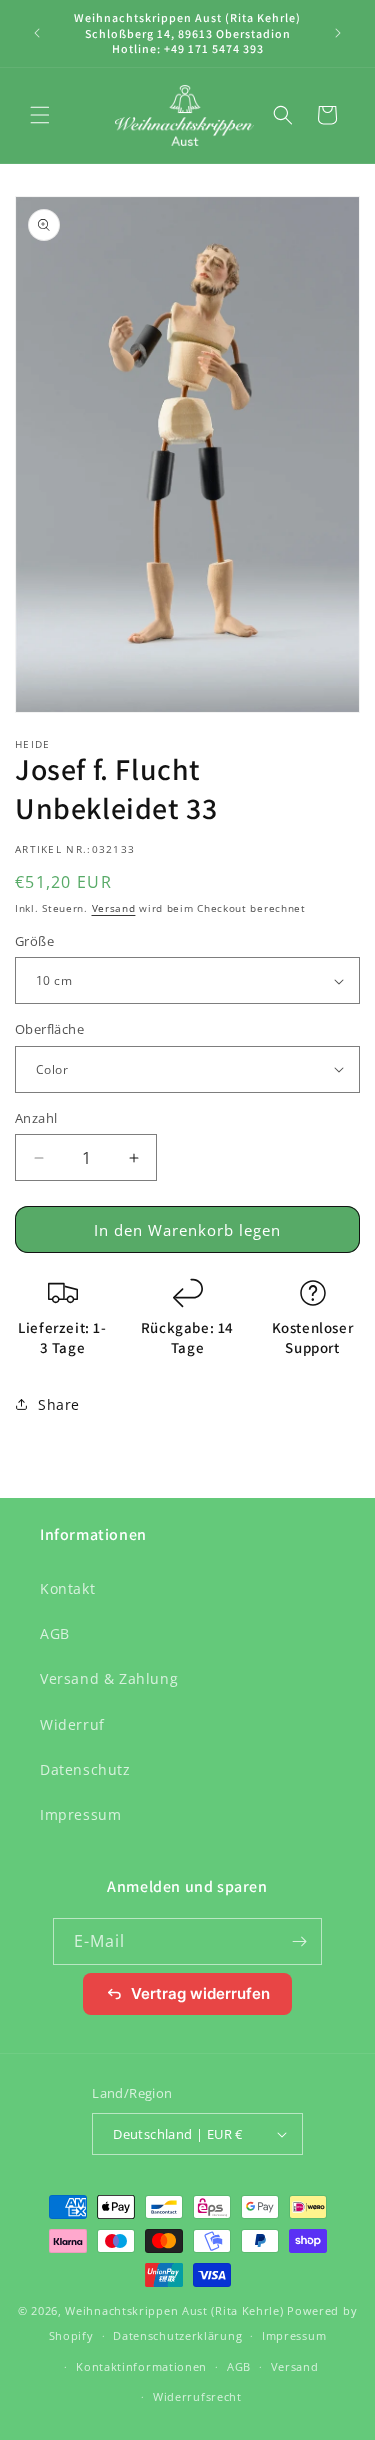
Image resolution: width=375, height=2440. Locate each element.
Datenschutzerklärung (177, 2335)
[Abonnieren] (299, 1941)
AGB (55, 1633)
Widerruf (72, 1724)
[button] (40, 115)
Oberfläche (49, 1029)
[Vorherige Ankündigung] (37, 33)
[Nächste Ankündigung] (338, 33)
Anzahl (36, 1118)
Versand (114, 908)
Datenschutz (85, 1769)
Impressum (80, 1814)
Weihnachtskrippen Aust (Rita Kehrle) (174, 2310)
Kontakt (67, 1588)
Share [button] (59, 1404)
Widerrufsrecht (197, 2396)
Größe (34, 941)
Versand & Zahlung (109, 1678)
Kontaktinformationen (141, 2366)
